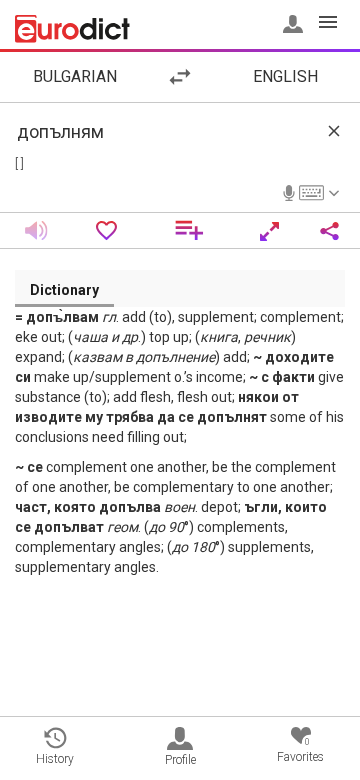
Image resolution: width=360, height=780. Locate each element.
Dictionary (64, 290)
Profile (180, 760)
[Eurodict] (72, 29)
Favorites (300, 750)
